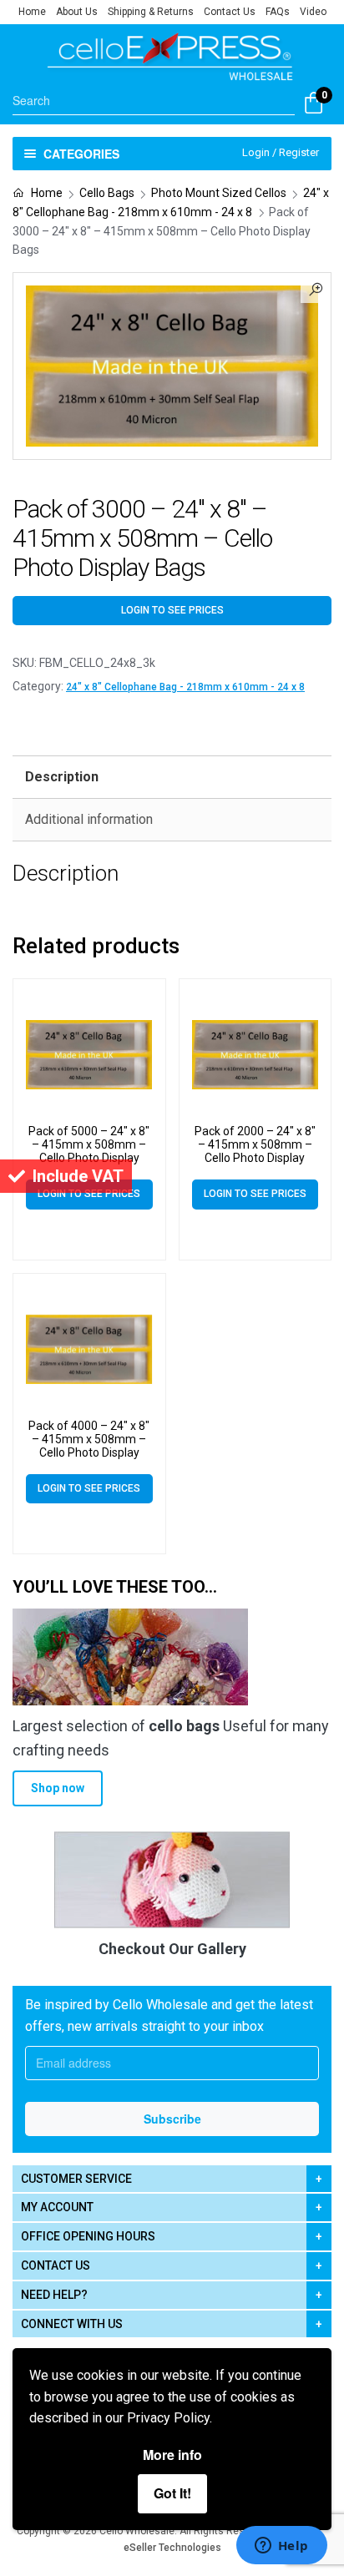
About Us (77, 12)
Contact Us (230, 12)
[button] (316, 288)
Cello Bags (107, 193)
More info (172, 2455)
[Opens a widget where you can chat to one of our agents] (281, 2547)
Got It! (172, 2493)
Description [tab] (62, 777)
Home (32, 12)
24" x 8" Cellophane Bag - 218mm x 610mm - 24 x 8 (185, 687)
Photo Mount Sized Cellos (219, 193)
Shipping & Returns (151, 12)
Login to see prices (172, 610)
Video (313, 12)
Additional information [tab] (89, 819)
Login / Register (281, 152)
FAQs (278, 12)
